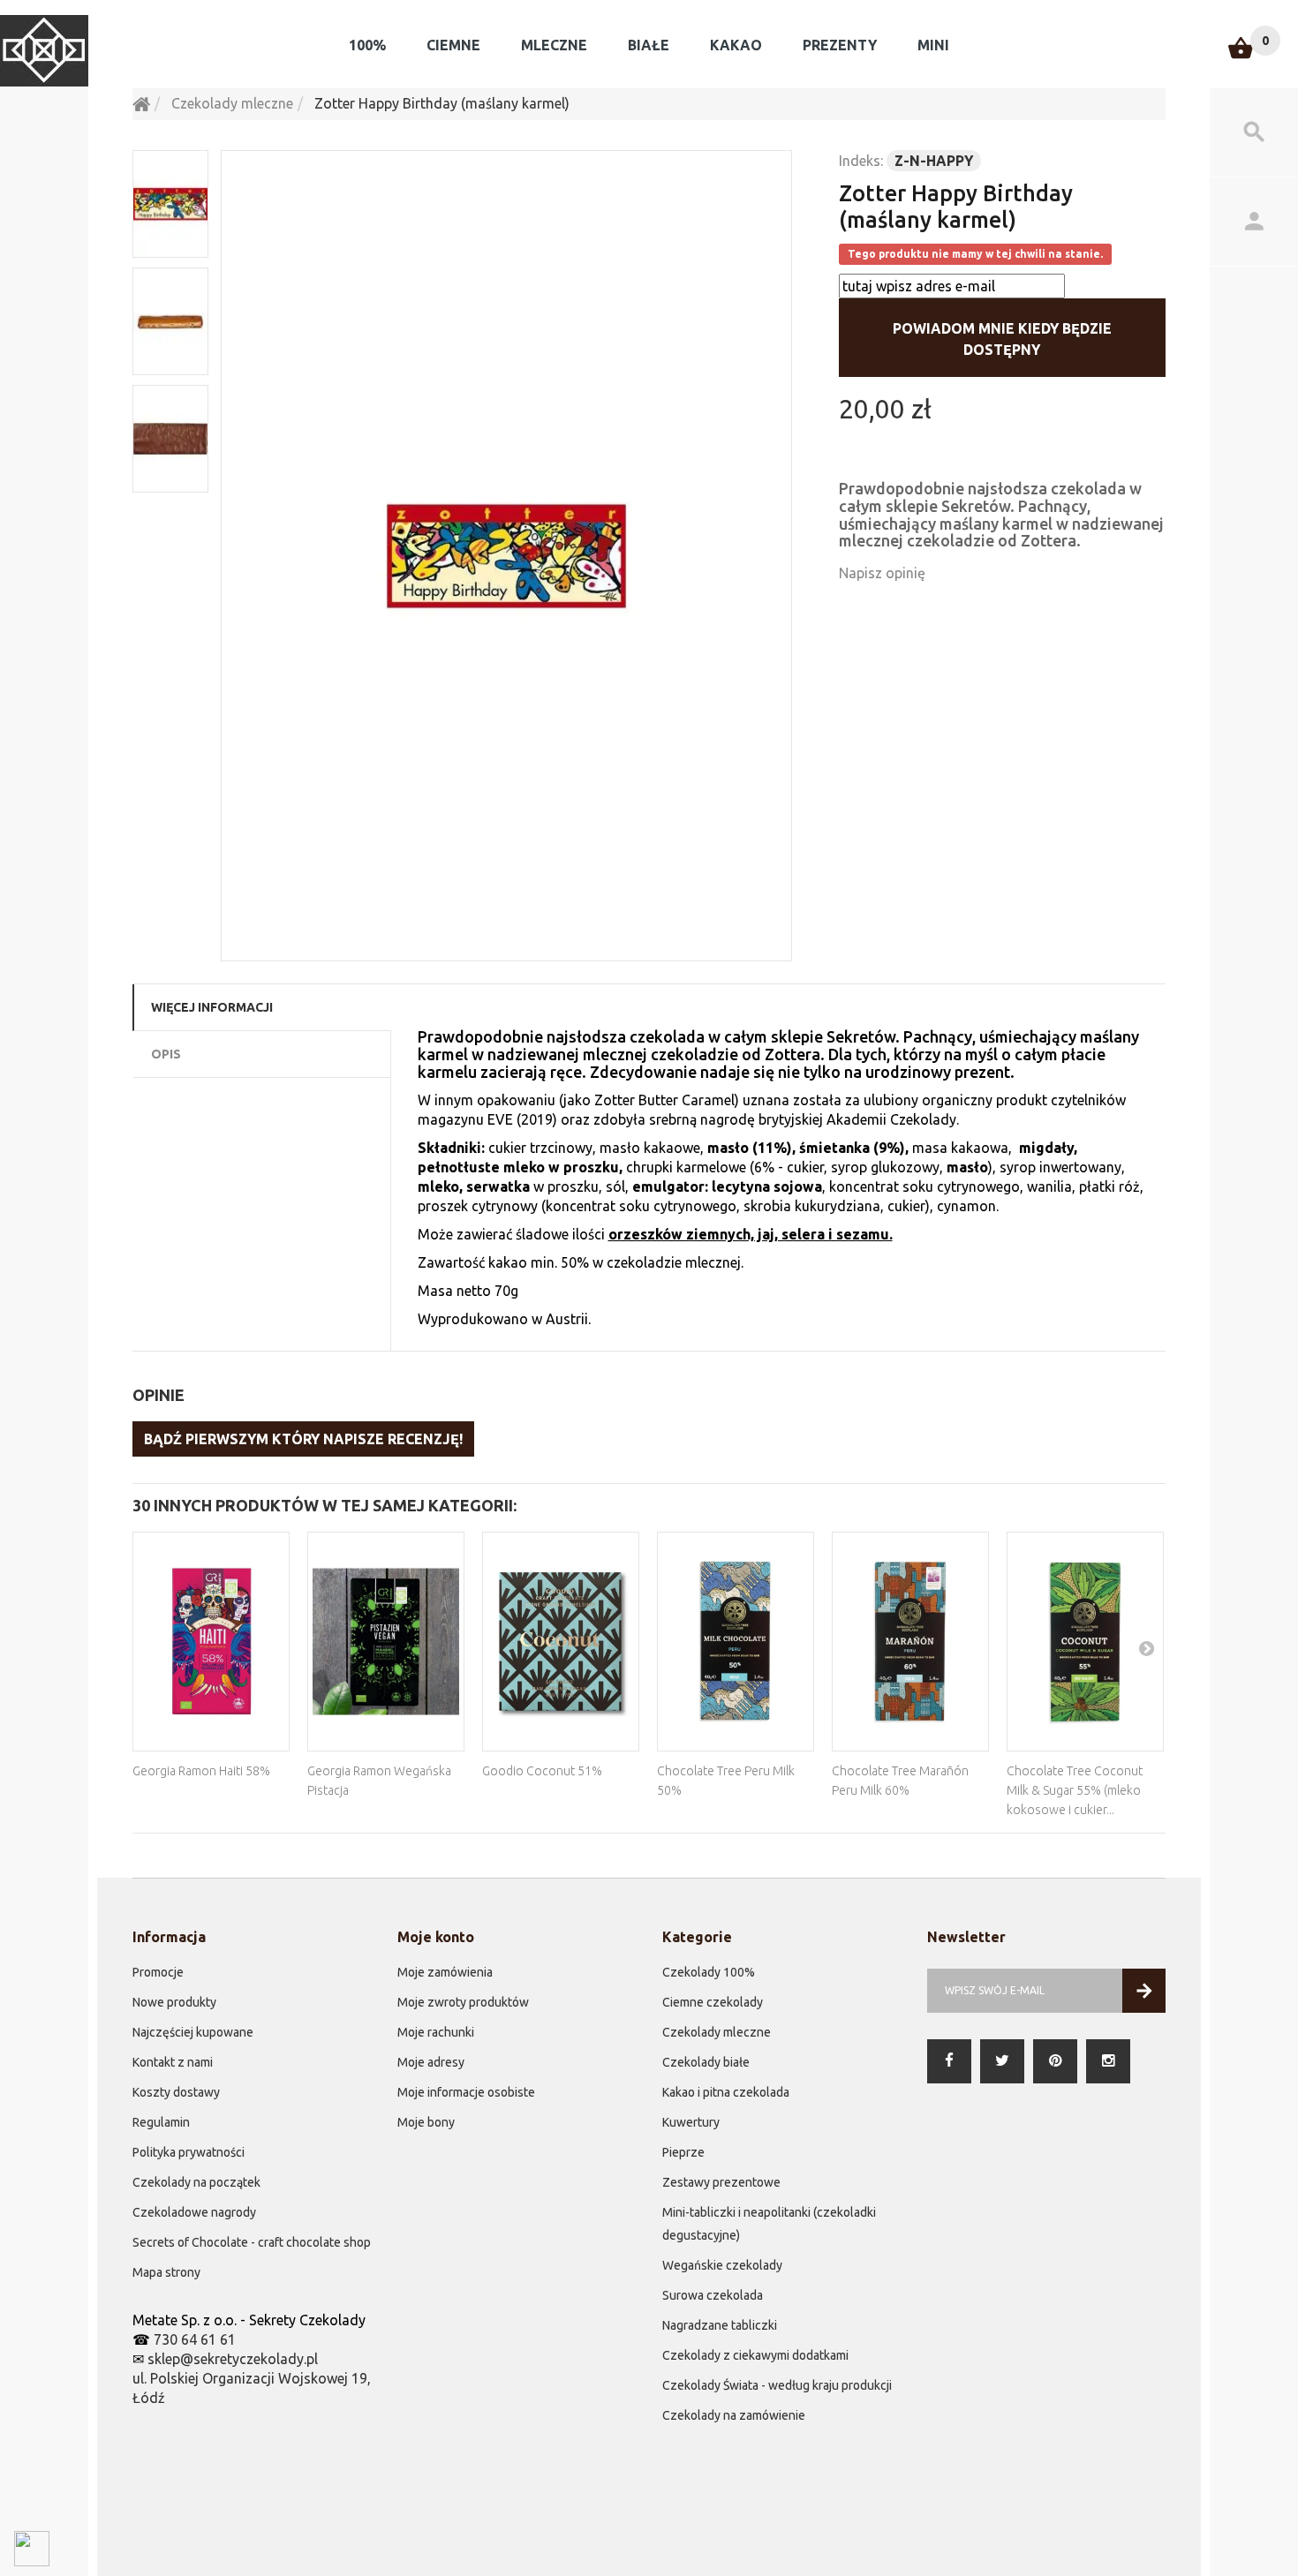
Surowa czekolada (713, 2295)
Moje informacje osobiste (466, 2092)
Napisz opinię (882, 573)
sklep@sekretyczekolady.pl (233, 2359)
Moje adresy (431, 2062)
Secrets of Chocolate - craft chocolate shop (252, 2242)
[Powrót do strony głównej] (141, 103)
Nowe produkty (174, 2002)
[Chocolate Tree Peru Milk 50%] (736, 1642)
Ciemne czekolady (713, 2002)
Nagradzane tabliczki (720, 2325)
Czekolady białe (706, 2062)
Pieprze (683, 2152)
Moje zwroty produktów (463, 2002)
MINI (933, 45)
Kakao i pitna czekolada (726, 2092)
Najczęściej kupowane (193, 2032)
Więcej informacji (212, 1007)
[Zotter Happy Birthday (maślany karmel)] (506, 556)
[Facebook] (949, 2061)
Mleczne (554, 45)
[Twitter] (1002, 2061)
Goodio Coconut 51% (542, 1771)
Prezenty (840, 45)
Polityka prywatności (189, 2152)
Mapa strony (166, 2272)
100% (367, 45)
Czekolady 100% (709, 1972)
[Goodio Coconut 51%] (561, 1642)
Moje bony (426, 2122)
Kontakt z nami (173, 2062)
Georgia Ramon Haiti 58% (201, 1771)
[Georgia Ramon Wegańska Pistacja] (386, 1642)
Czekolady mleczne (717, 2032)
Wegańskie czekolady (722, 2265)
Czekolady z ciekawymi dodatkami (755, 2355)
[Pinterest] (1055, 2061)
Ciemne (453, 45)
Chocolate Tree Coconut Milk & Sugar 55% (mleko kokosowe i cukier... (1075, 1790)
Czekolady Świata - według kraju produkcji (777, 2385)
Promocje (158, 1972)
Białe (649, 45)
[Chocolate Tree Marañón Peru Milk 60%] (910, 1642)
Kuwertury (691, 2122)
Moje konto (436, 1937)
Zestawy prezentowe (721, 2182)
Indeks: (861, 161)
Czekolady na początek (196, 2182)
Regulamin (161, 2122)
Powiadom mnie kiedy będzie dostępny (1002, 339)
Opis (166, 1054)
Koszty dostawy (176, 2092)
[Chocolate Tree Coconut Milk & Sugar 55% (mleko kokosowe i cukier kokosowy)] (1085, 1642)
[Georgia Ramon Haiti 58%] (211, 1642)
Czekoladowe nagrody (194, 2212)
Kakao (736, 45)
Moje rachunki (436, 2032)
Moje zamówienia (445, 1972)
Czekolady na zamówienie (734, 2415)
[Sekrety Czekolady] (44, 51)
